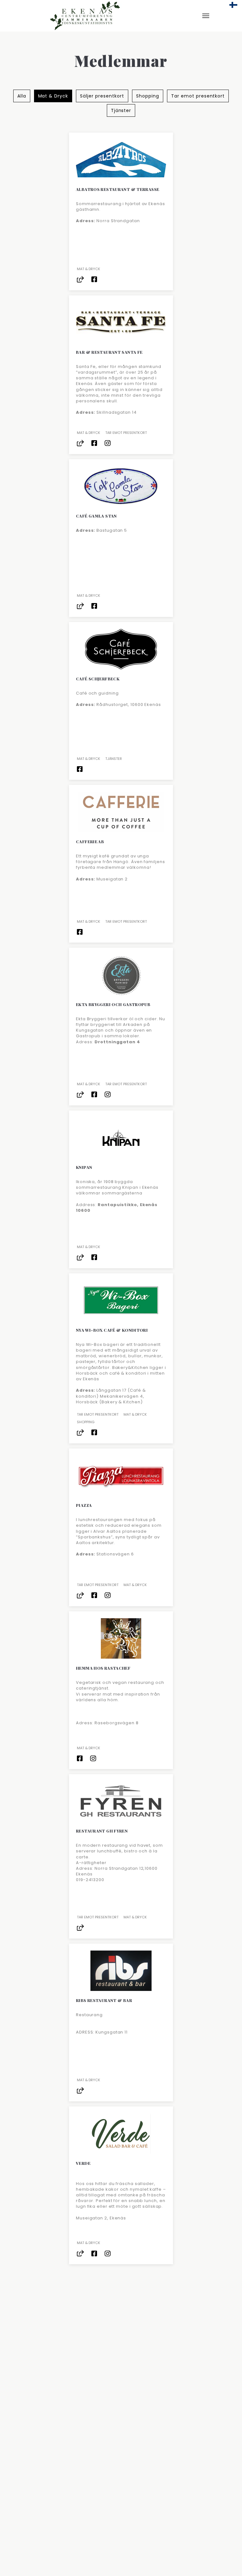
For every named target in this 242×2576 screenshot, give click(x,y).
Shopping (148, 96)
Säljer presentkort (102, 96)
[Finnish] (233, 5)
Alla (22, 96)
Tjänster (121, 110)
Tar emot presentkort (198, 96)
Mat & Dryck (53, 96)
